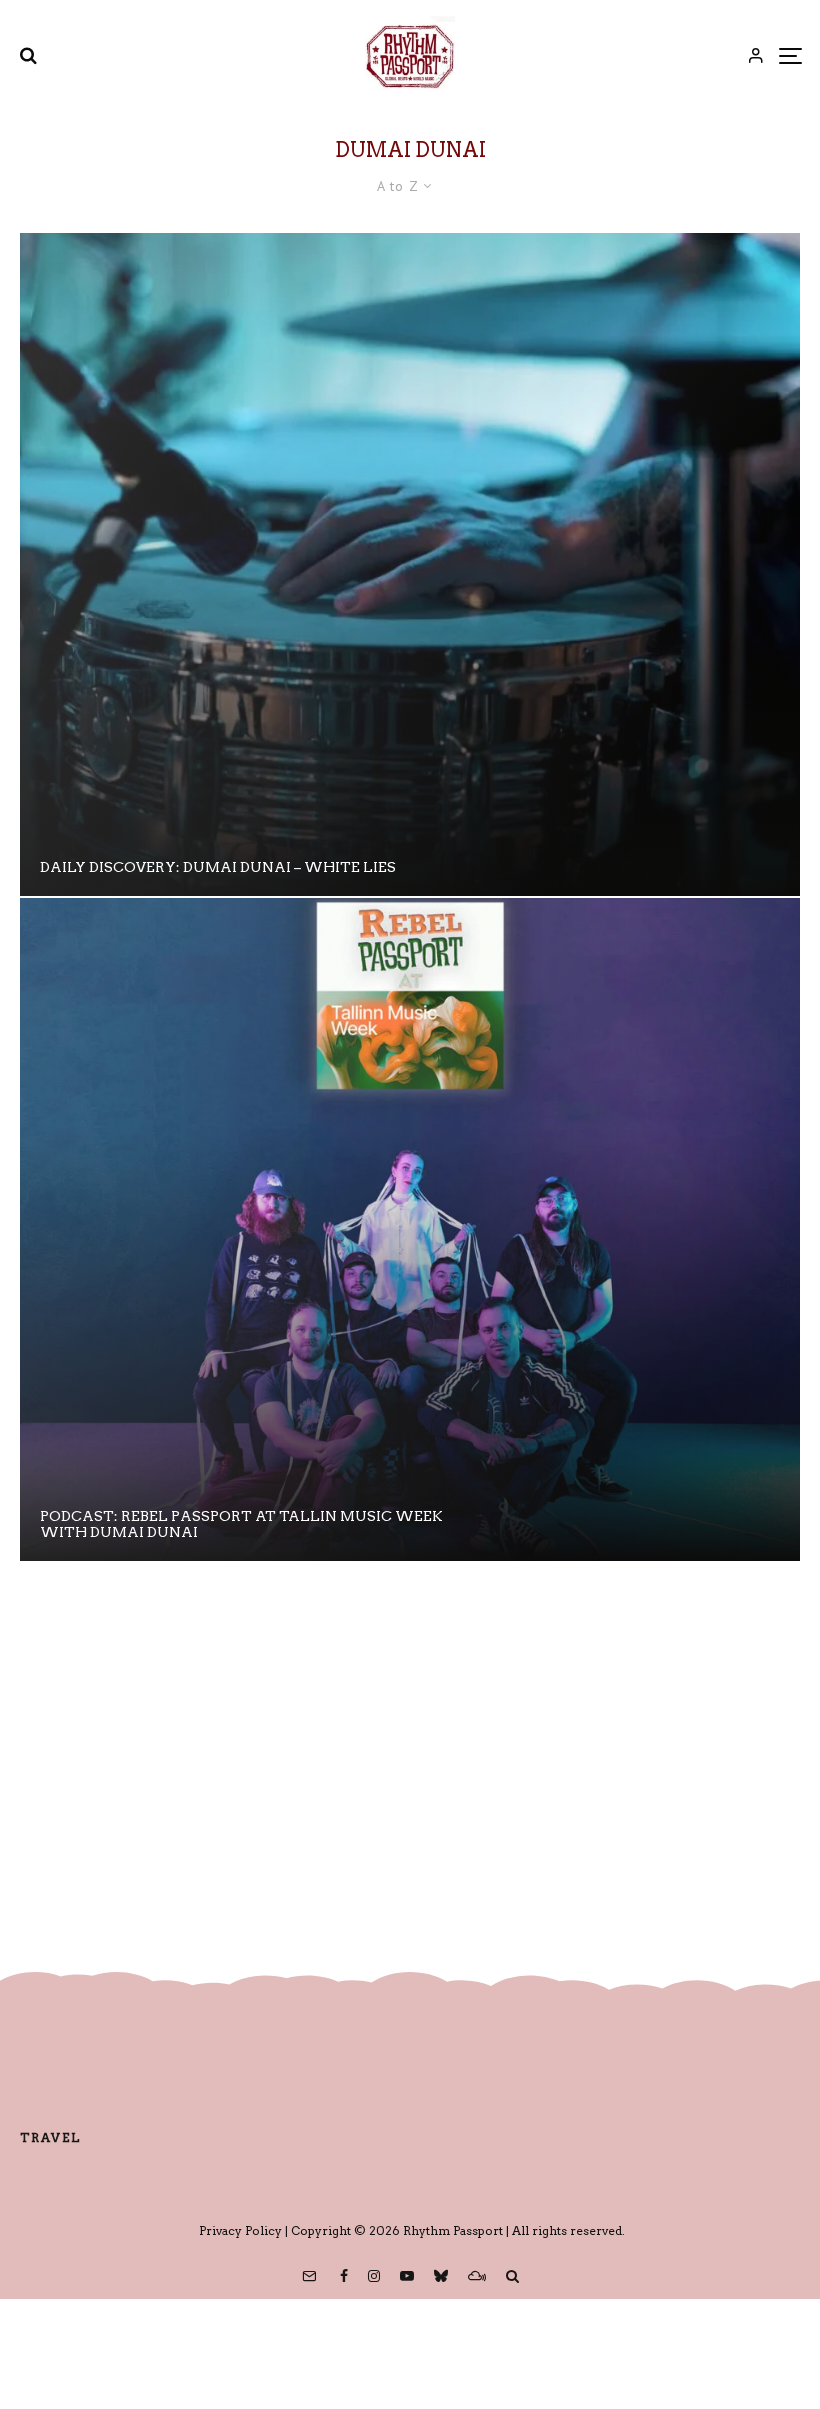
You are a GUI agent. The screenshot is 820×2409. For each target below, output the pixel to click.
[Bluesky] (441, 2276)
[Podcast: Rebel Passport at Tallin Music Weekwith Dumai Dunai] (410, 1229)
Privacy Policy (240, 2230)
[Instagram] (374, 2276)
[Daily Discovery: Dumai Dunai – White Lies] (410, 564)
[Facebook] (344, 2276)
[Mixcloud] (477, 2276)
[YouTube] (407, 2276)
